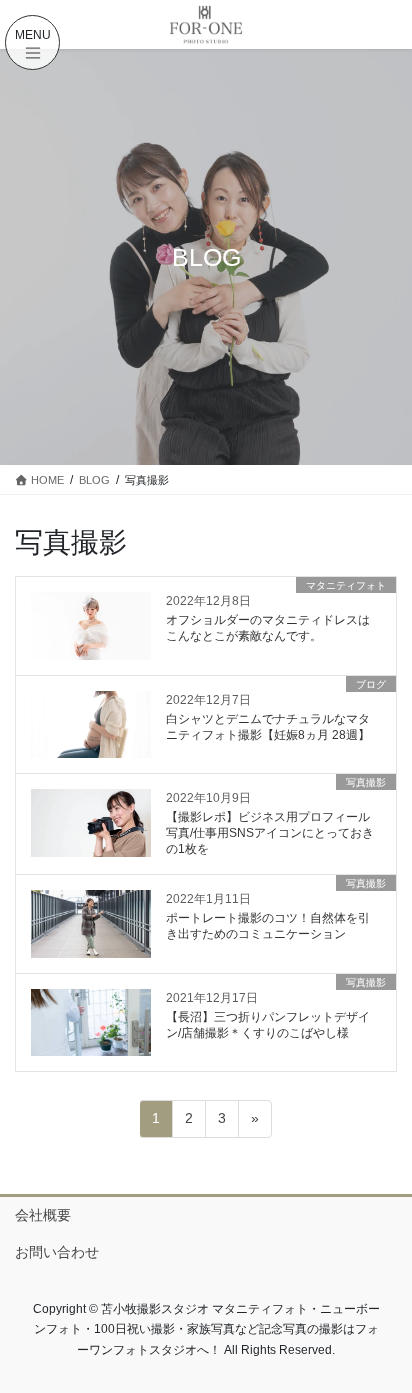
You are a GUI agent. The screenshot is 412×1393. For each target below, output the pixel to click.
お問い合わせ (57, 1252)
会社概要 (43, 1215)
